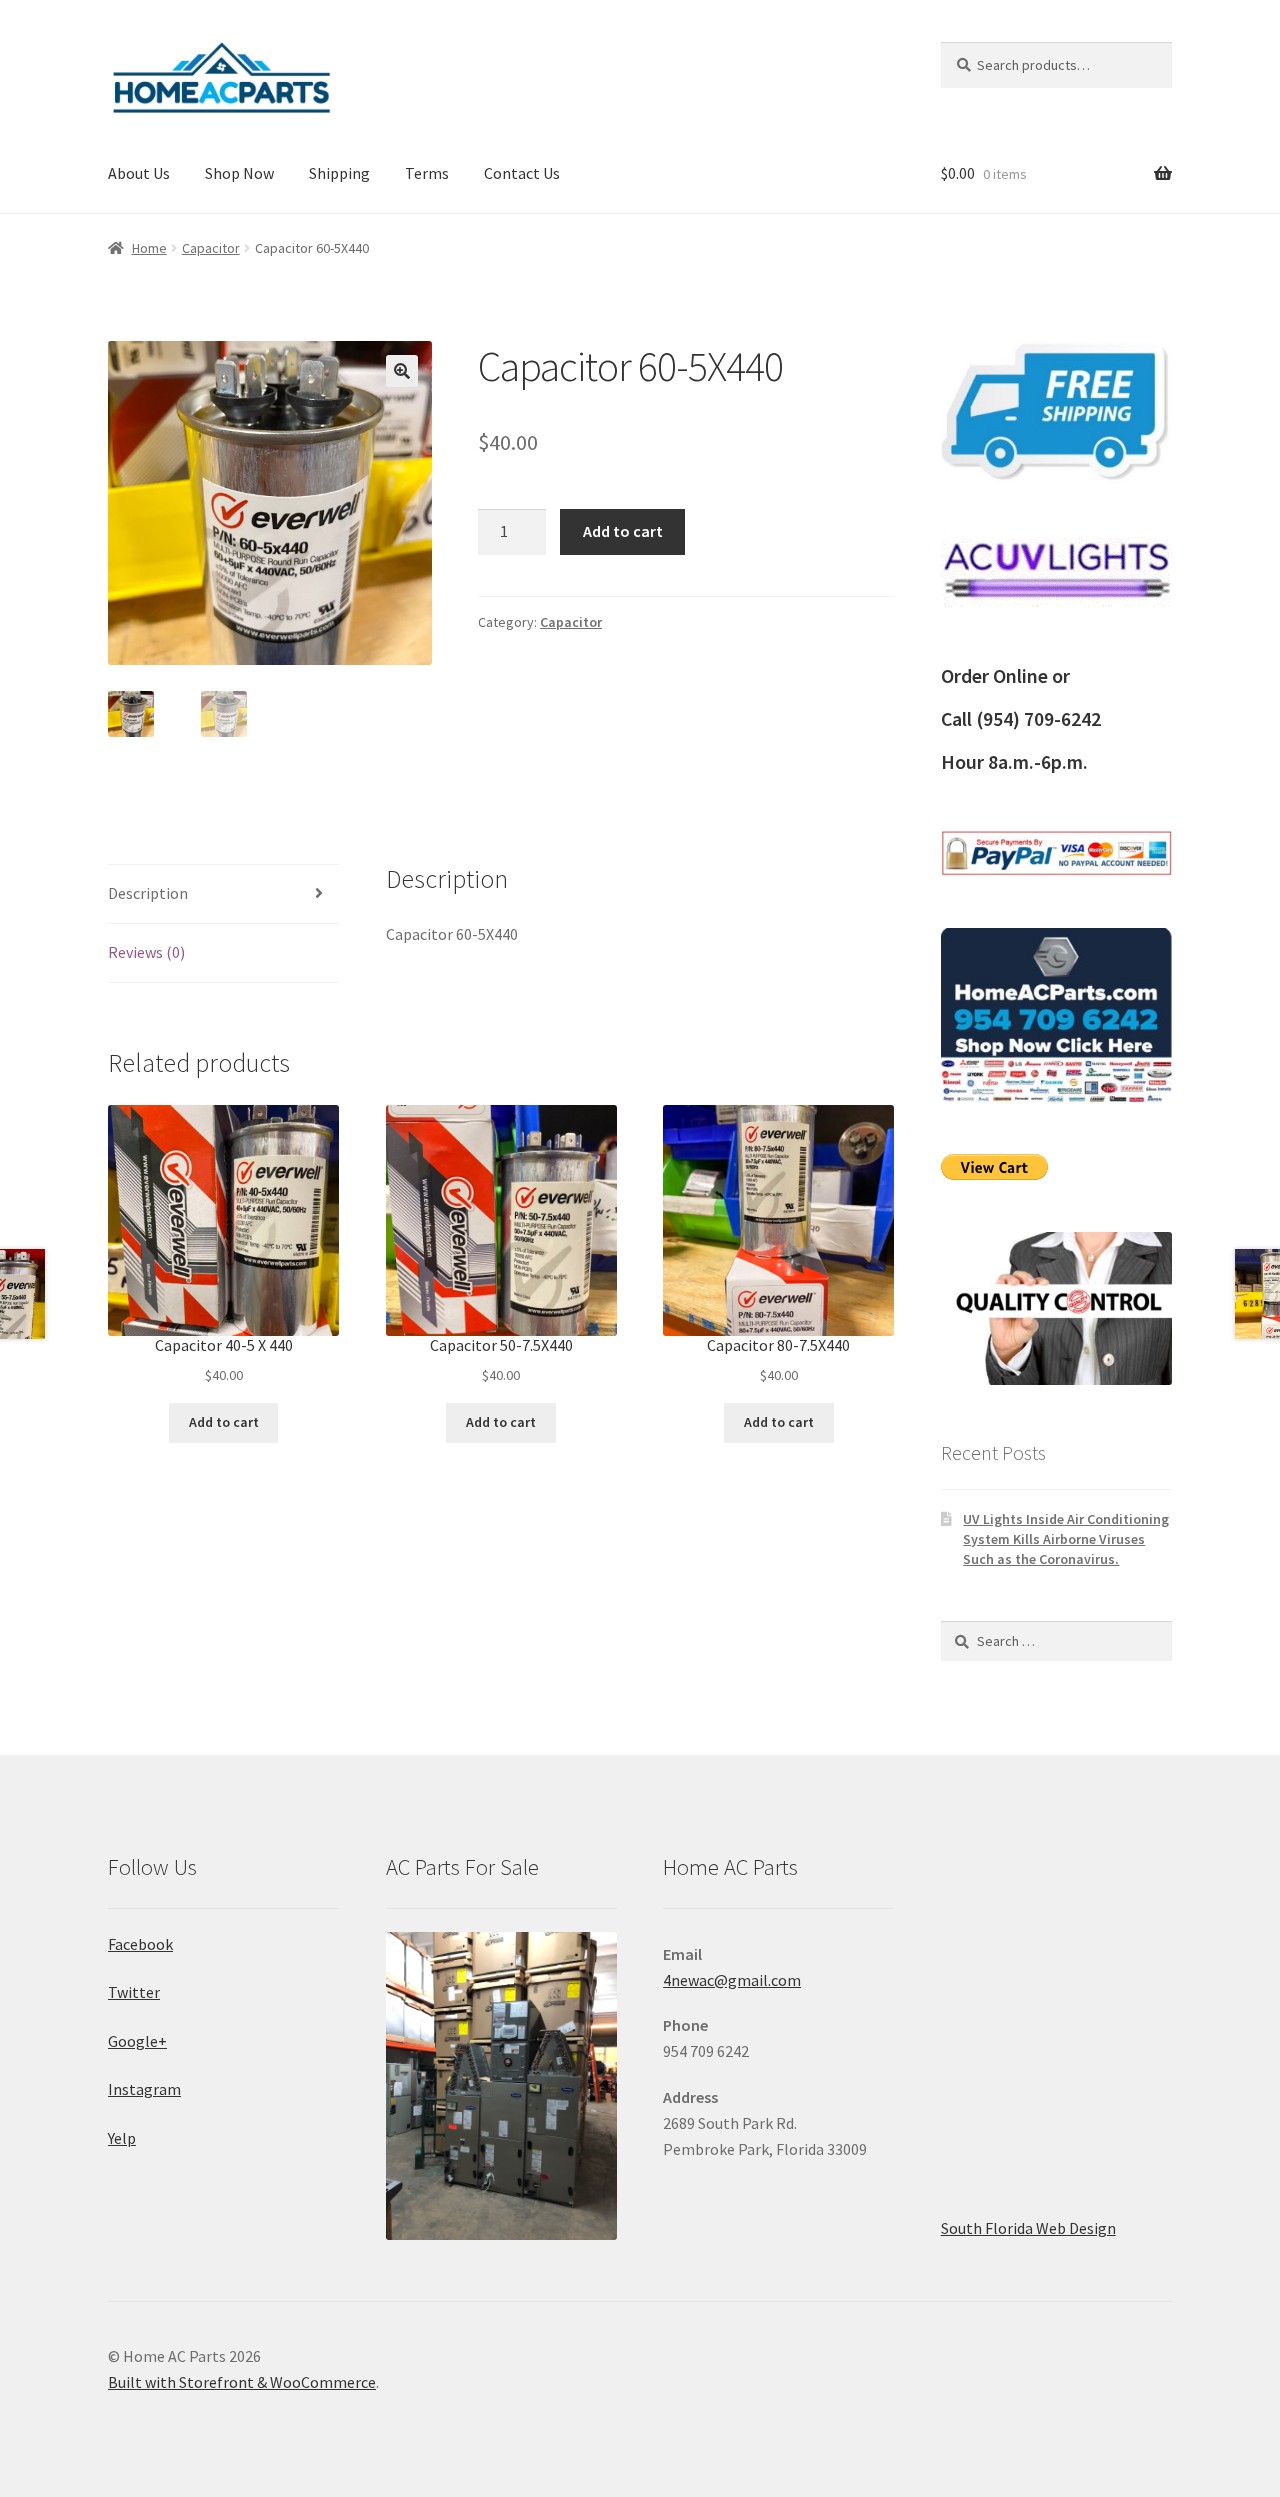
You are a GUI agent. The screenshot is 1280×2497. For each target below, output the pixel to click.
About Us (139, 173)
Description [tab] (148, 893)
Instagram (144, 2089)
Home (149, 248)
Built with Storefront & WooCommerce (242, 2382)
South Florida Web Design (1028, 2228)
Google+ (137, 2041)
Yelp (122, 2138)
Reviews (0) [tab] (146, 952)
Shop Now (239, 173)
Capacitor (211, 248)
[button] (402, 371)
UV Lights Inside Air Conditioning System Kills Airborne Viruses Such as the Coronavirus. (1066, 1539)
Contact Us (522, 173)
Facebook (140, 1944)
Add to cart (623, 531)
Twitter (134, 1992)
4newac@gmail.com (732, 1980)
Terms (427, 173)
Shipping (339, 173)
